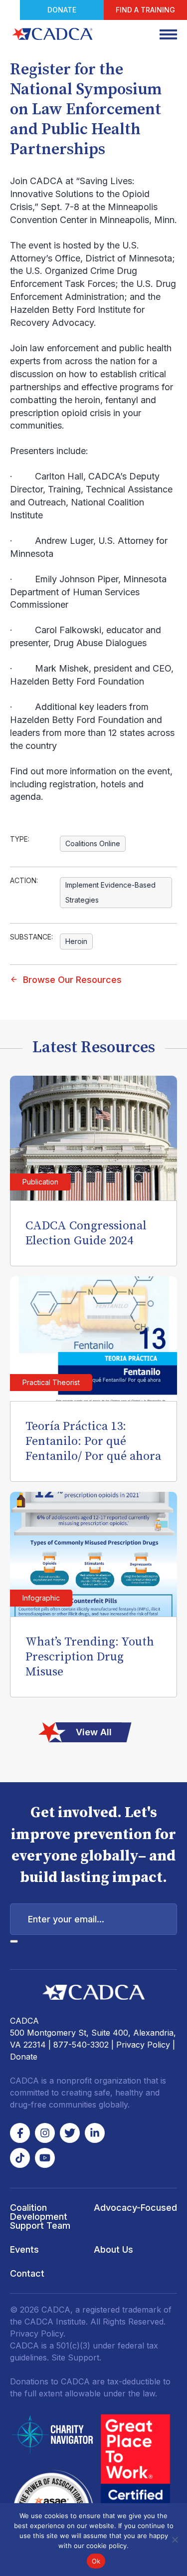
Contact (27, 2273)
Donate (62, 10)
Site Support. (76, 2357)
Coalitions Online (93, 843)
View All (94, 1732)
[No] (175, 2540)
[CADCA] (52, 34)
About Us (113, 2249)
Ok (96, 2561)
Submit (14, 1941)
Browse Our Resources (72, 980)
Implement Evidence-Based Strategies (110, 892)
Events (24, 2249)
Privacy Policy (143, 2045)
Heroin (76, 941)
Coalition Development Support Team (40, 2217)
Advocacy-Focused (135, 2208)
